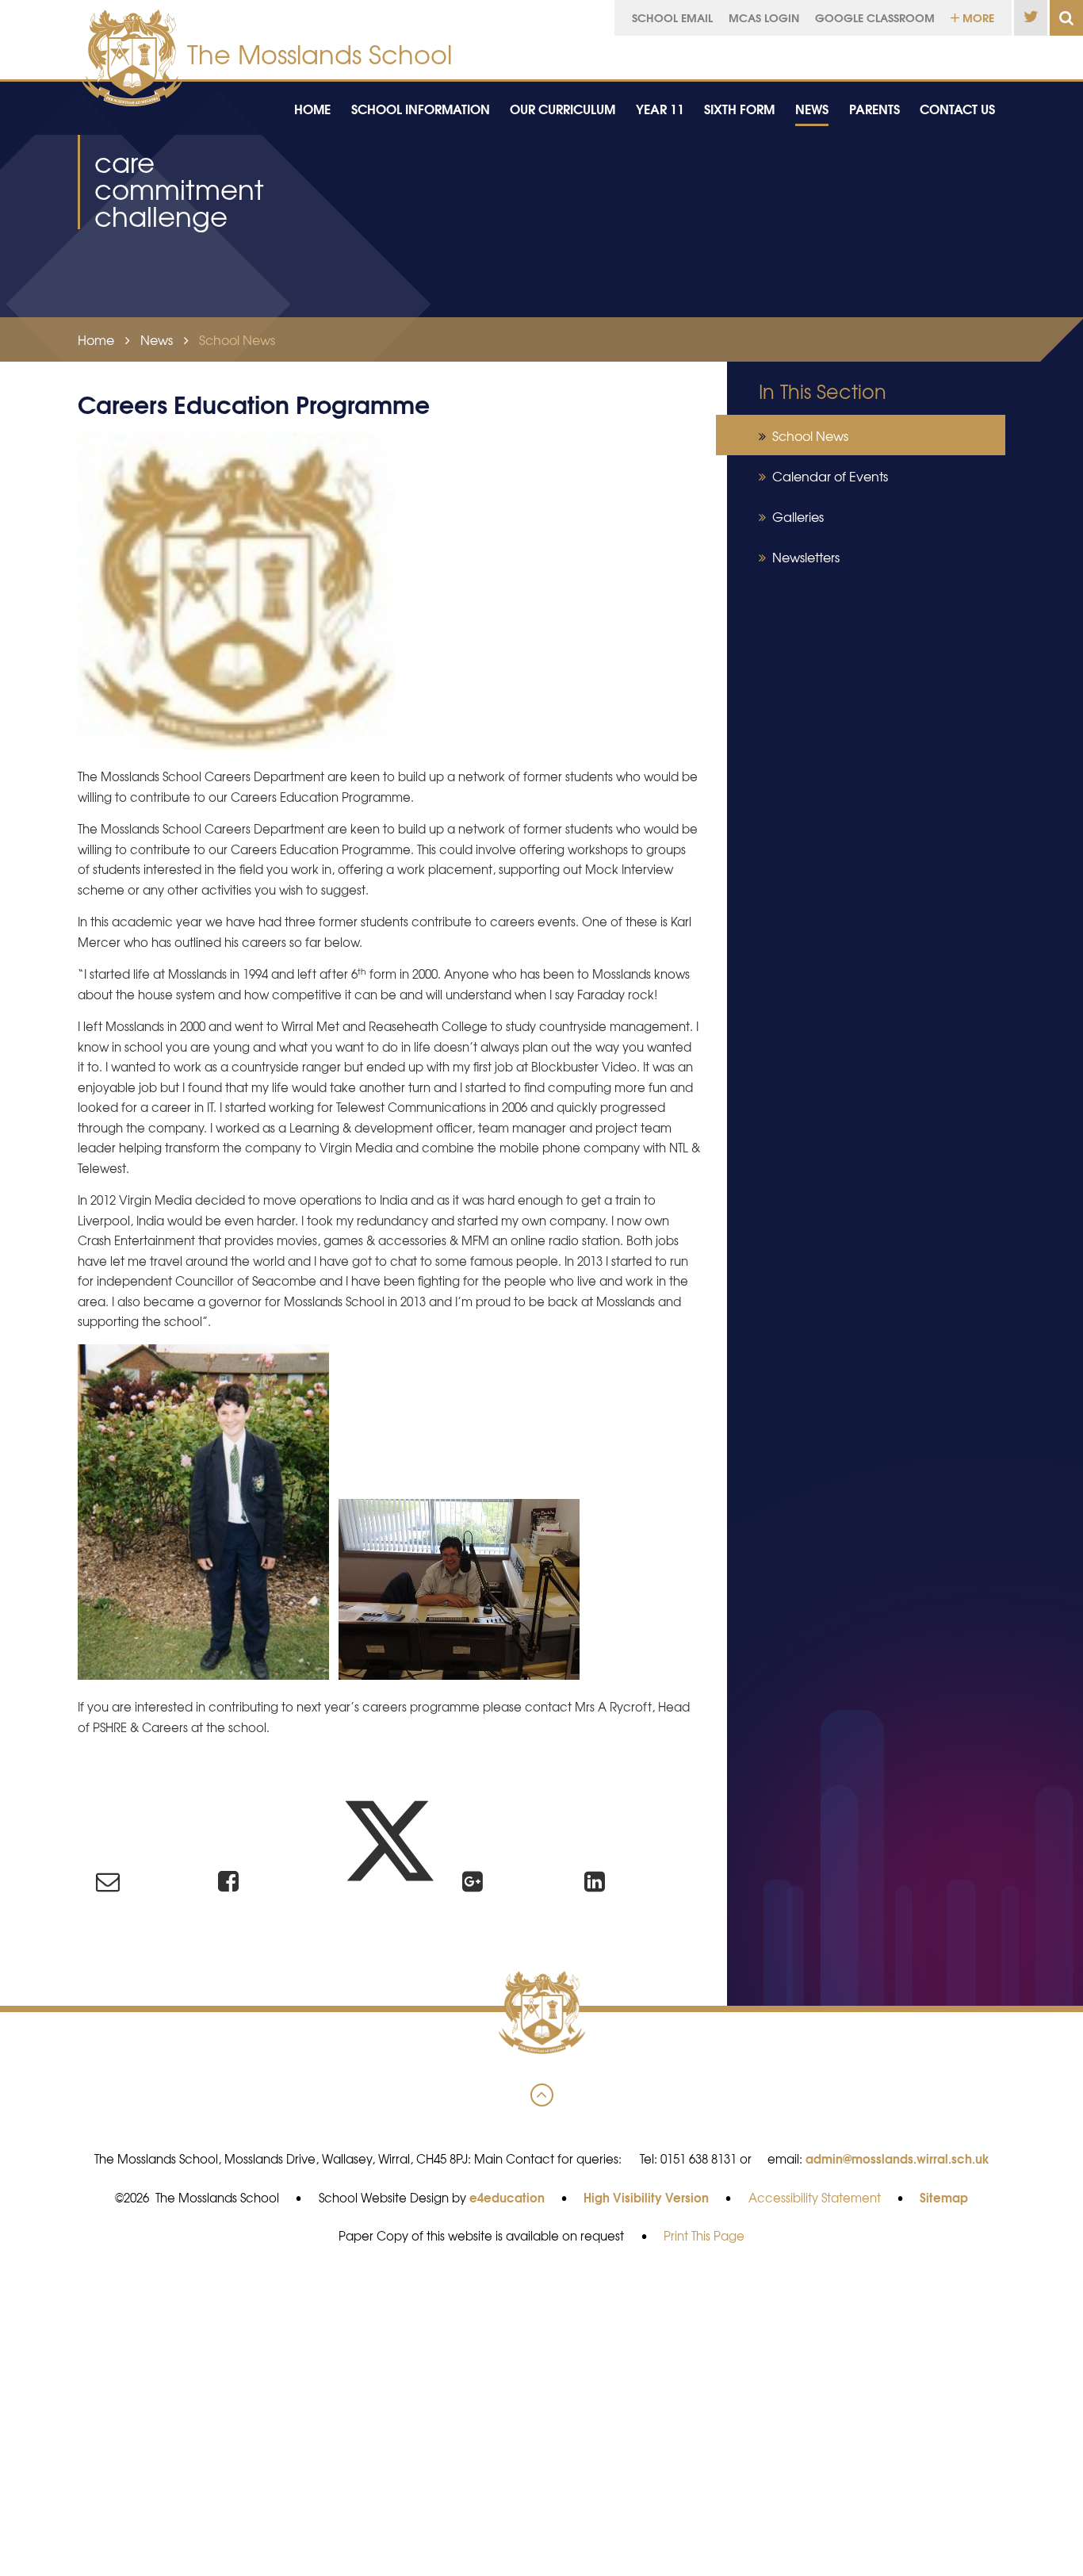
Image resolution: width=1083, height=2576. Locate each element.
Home (96, 339)
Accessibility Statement (815, 2198)
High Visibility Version (646, 2197)
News (157, 339)
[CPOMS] (951, 54)
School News (237, 339)
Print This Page (704, 2236)
